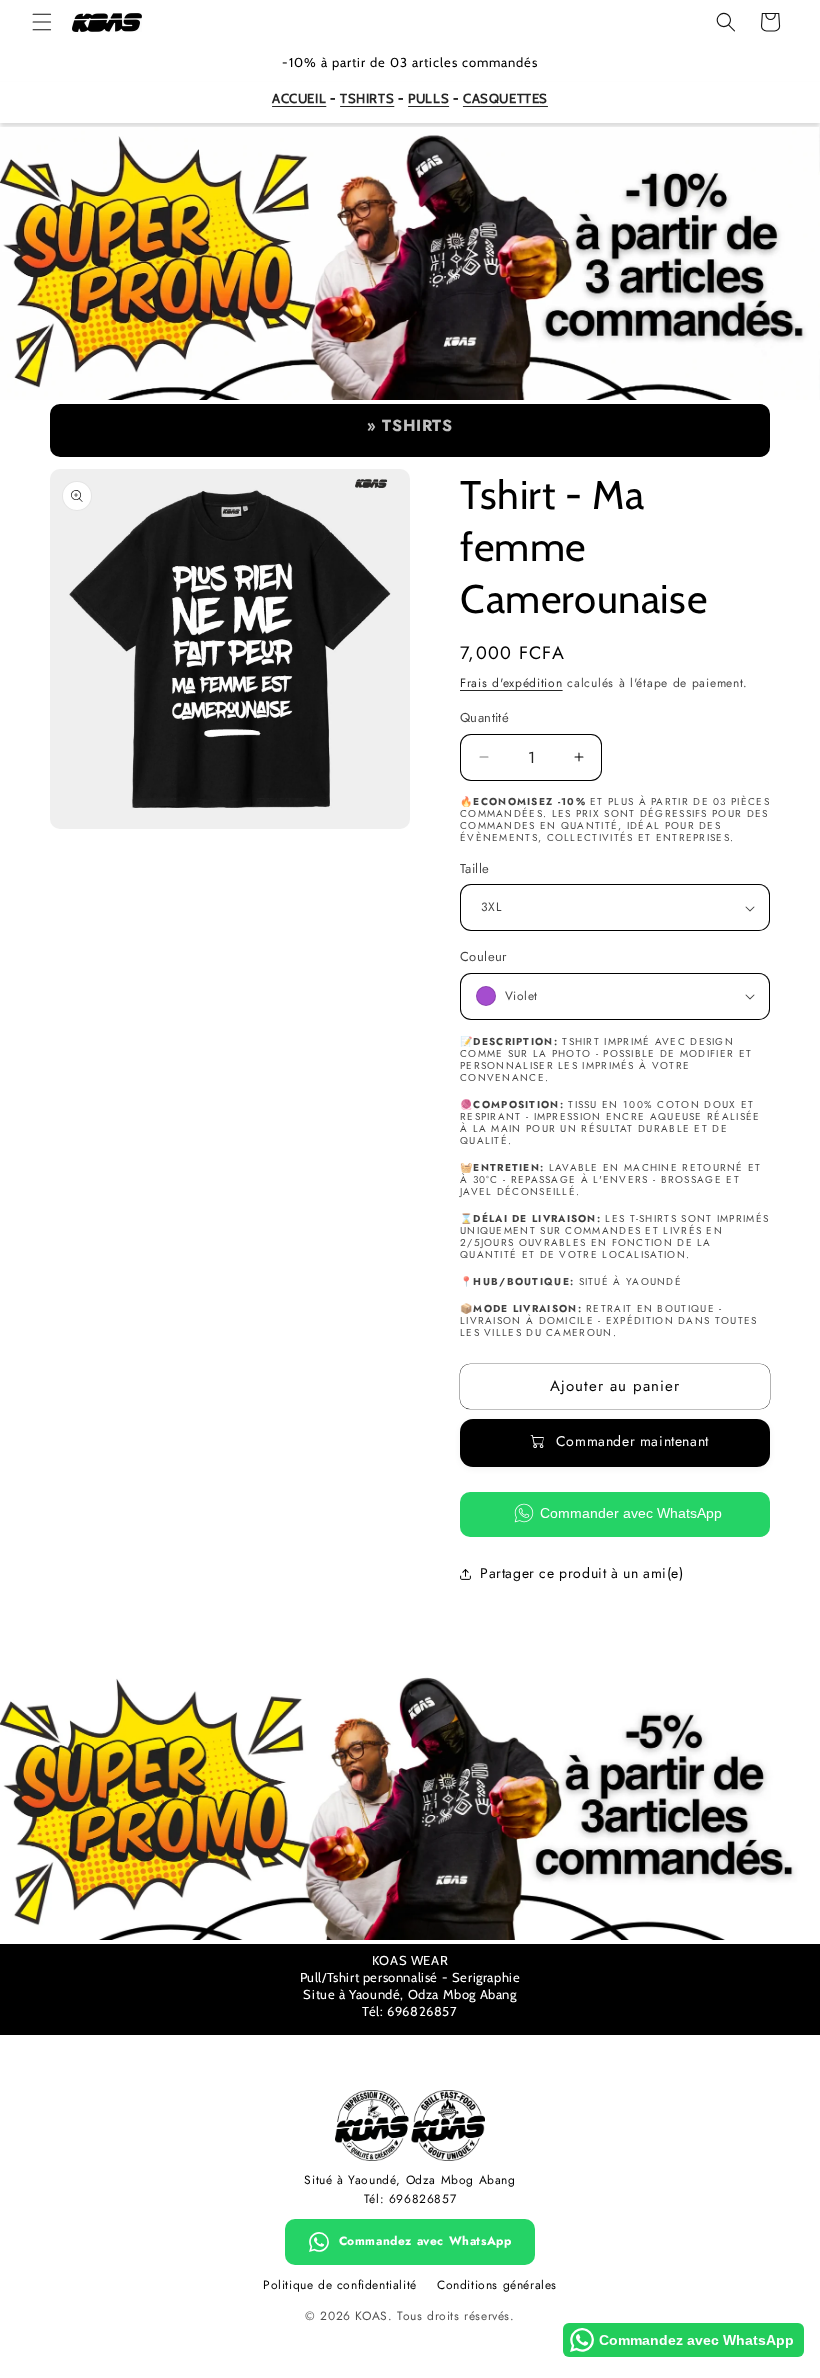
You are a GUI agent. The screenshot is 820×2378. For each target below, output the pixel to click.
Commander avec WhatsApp (631, 1513)
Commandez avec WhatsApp (425, 2241)
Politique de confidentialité (340, 2285)
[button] (42, 22)
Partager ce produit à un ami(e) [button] (582, 1573)
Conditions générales (497, 2285)
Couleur (483, 956)
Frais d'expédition (511, 683)
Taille (474, 868)
